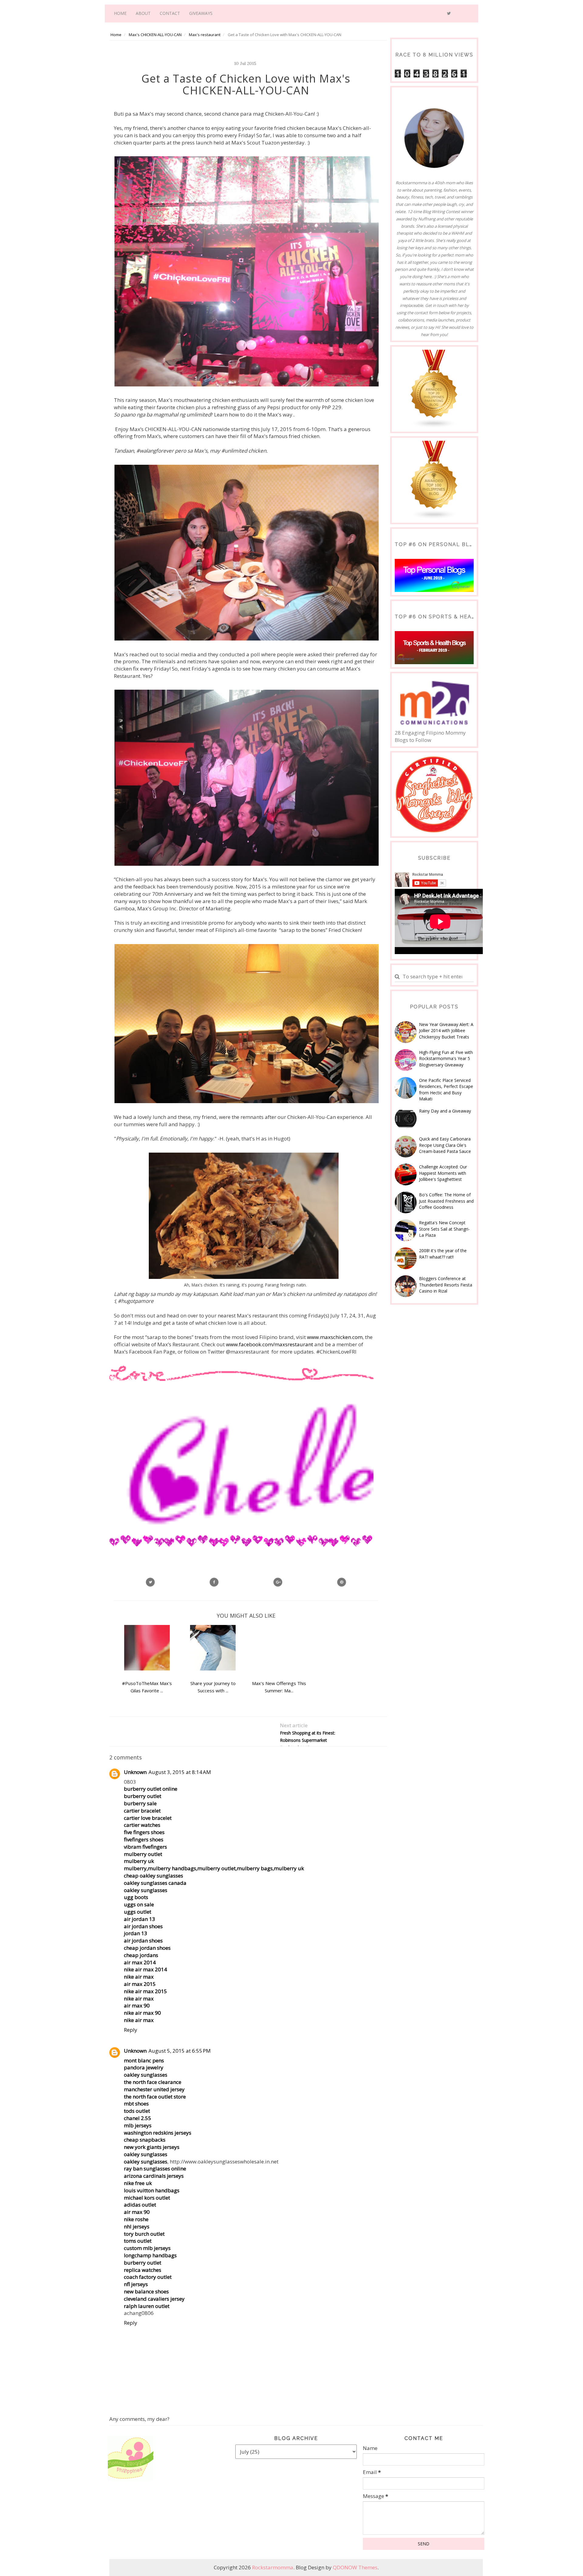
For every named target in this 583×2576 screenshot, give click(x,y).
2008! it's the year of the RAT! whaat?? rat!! (443, 1254)
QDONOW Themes (355, 2567)
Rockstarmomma (273, 2567)
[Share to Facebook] (214, 1582)
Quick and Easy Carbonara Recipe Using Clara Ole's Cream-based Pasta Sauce (445, 1145)
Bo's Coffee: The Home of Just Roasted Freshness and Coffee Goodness (446, 1201)
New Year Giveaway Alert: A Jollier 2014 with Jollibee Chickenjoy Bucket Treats (446, 1031)
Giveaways (201, 13)
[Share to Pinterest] (342, 1582)
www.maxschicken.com (335, 1337)
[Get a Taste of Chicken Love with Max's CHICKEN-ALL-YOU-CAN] (278, 1582)
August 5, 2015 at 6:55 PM (180, 2051)
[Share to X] (150, 1582)
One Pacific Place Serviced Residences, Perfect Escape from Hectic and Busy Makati (446, 1089)
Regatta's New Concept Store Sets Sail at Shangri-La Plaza (444, 1229)
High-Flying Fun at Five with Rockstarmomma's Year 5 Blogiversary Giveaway (446, 1059)
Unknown (135, 1772)
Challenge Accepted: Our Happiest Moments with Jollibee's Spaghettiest (443, 1173)
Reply (131, 2030)
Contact (170, 13)
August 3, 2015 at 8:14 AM (180, 1772)
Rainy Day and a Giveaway (445, 1111)
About (143, 13)
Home (120, 13)
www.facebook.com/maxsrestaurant (269, 1344)
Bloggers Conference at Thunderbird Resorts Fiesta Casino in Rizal (446, 1285)
